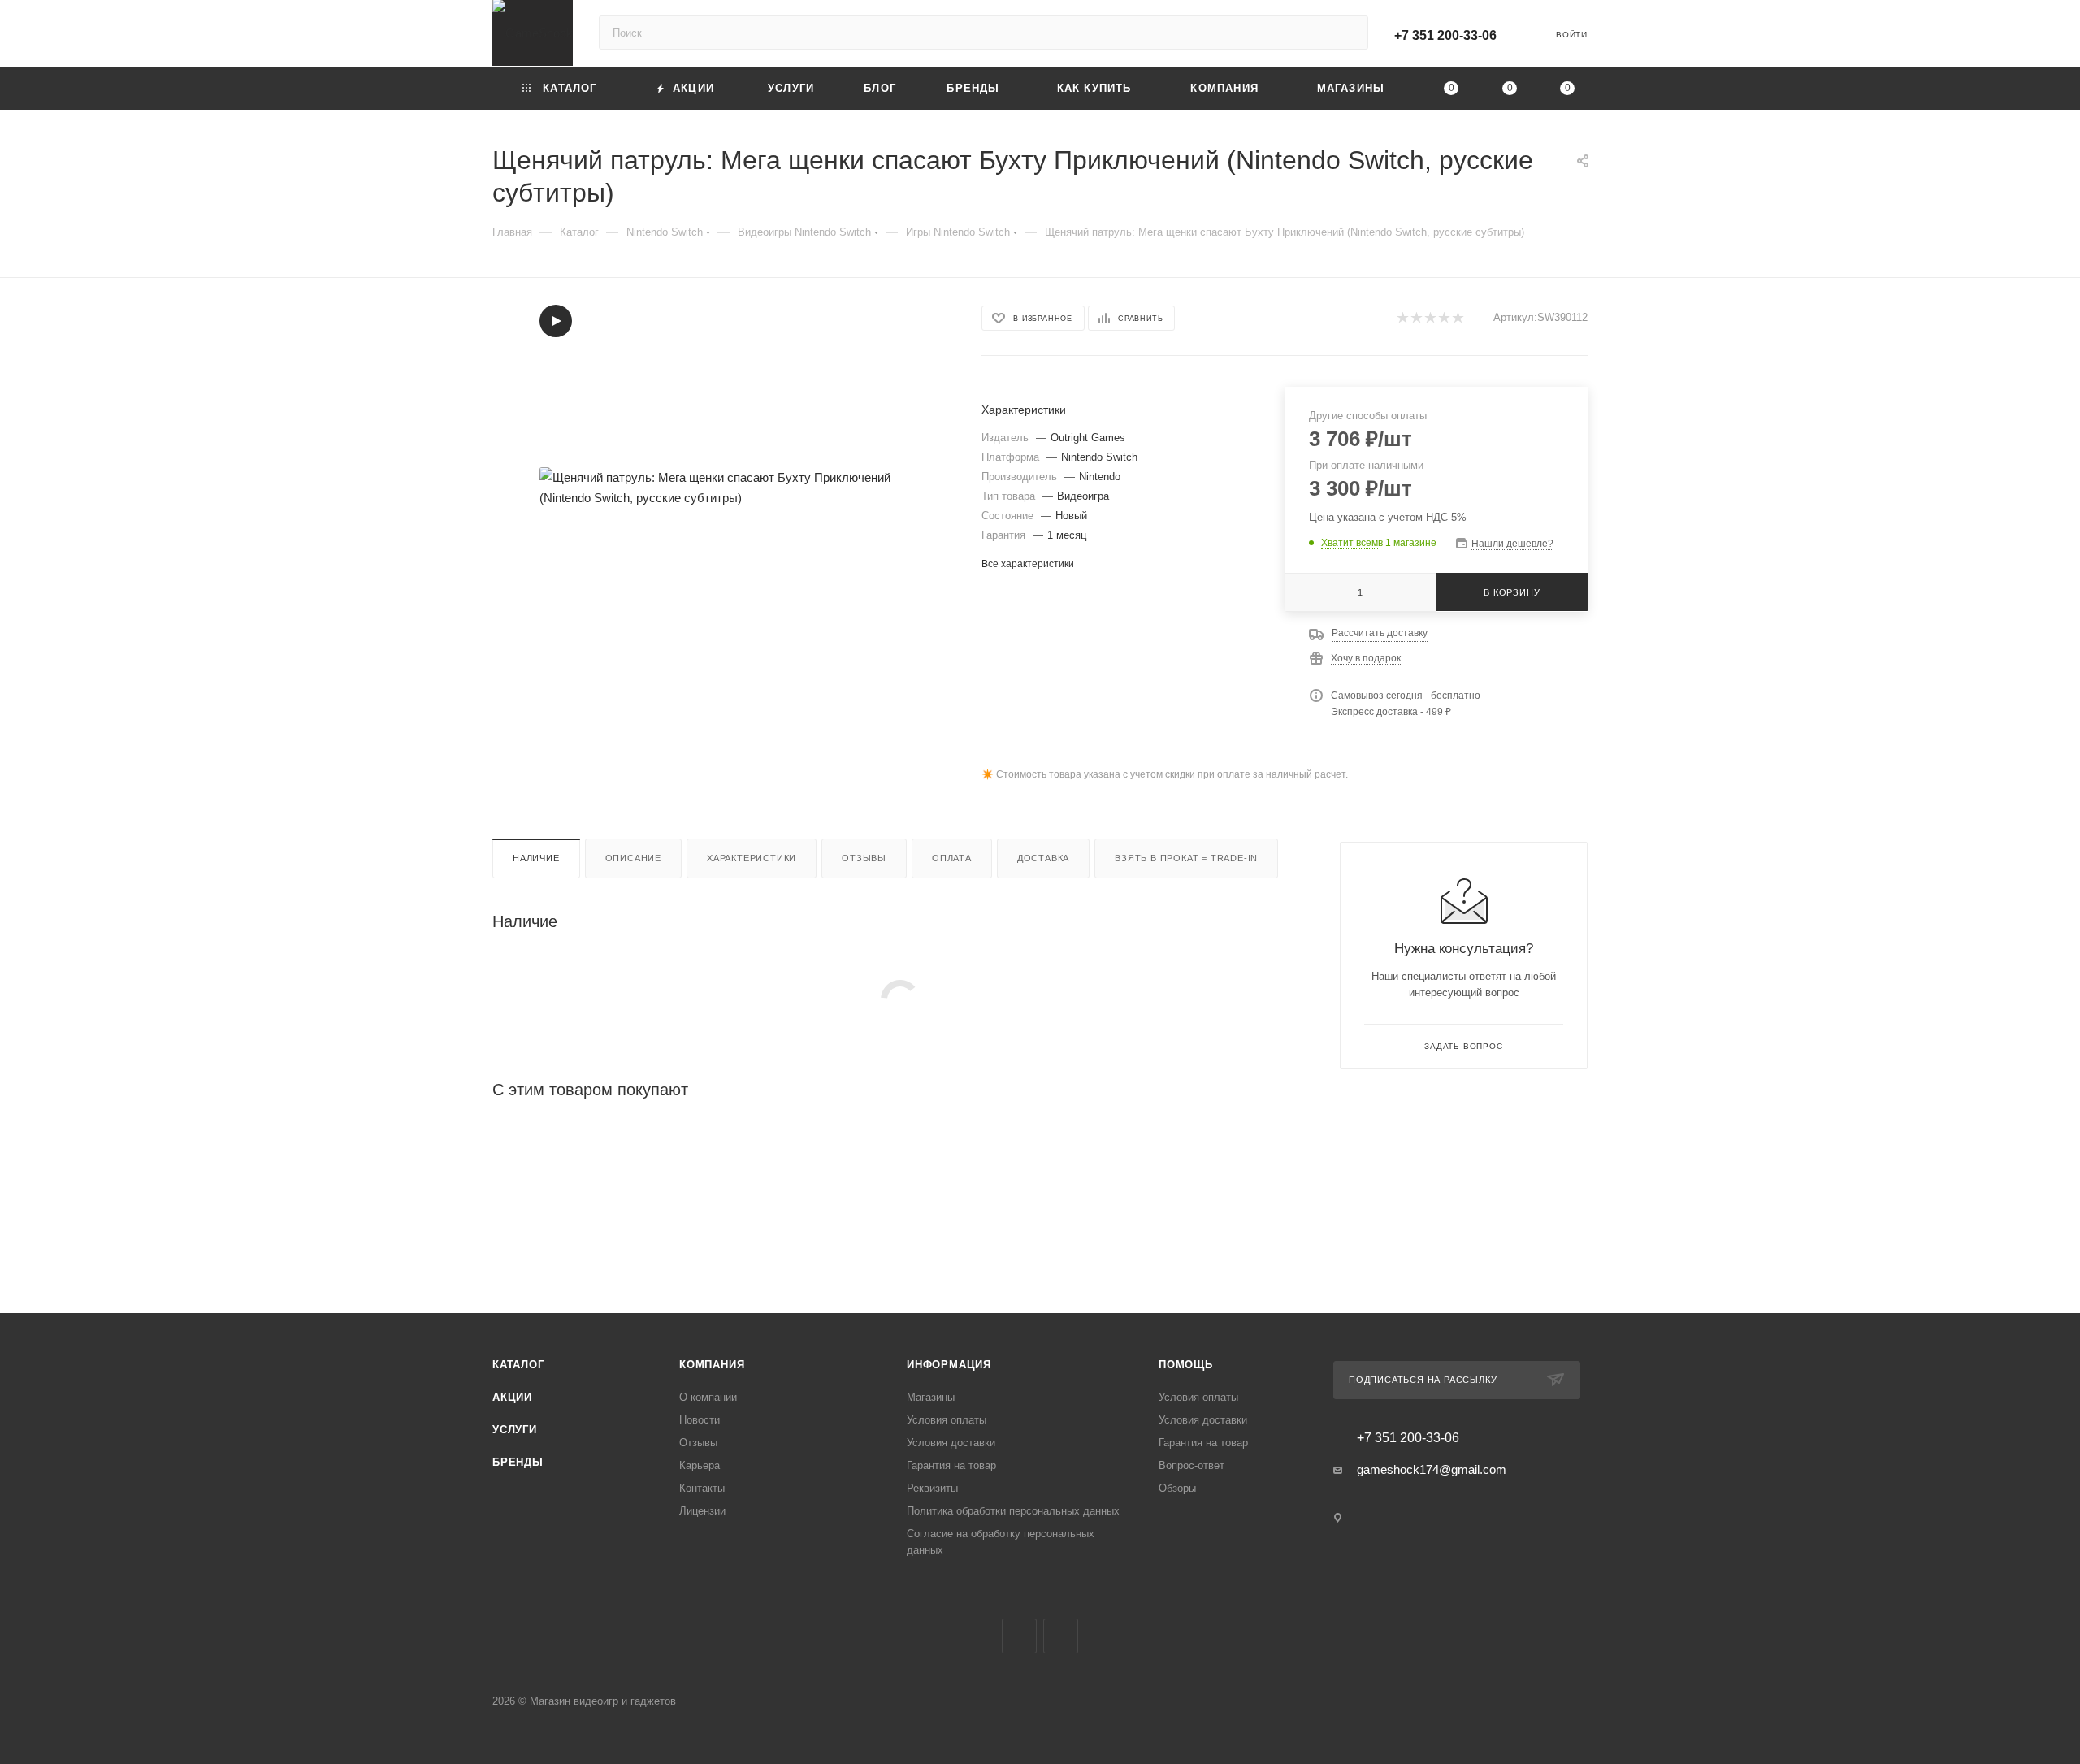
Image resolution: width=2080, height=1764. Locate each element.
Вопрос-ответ (1192, 1465)
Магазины (931, 1397)
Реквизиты (932, 1488)
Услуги (515, 1430)
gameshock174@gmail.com (1432, 1469)
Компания (712, 1365)
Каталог (518, 1365)
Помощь (1186, 1365)
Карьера (700, 1465)
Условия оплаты (947, 1420)
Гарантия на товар (951, 1465)
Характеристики (752, 858)
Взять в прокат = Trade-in (1186, 858)
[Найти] (1348, 33)
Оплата (952, 858)
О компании (708, 1397)
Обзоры (1177, 1488)
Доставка (1043, 858)
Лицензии (702, 1511)
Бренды (518, 1462)
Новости (700, 1420)
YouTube (1061, 1636)
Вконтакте (1019, 1636)
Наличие (536, 858)
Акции (512, 1397)
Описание (633, 858)
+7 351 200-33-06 (1445, 35)
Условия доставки (951, 1443)
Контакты (702, 1488)
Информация (949, 1365)
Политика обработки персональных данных (1013, 1511)
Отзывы (864, 858)
